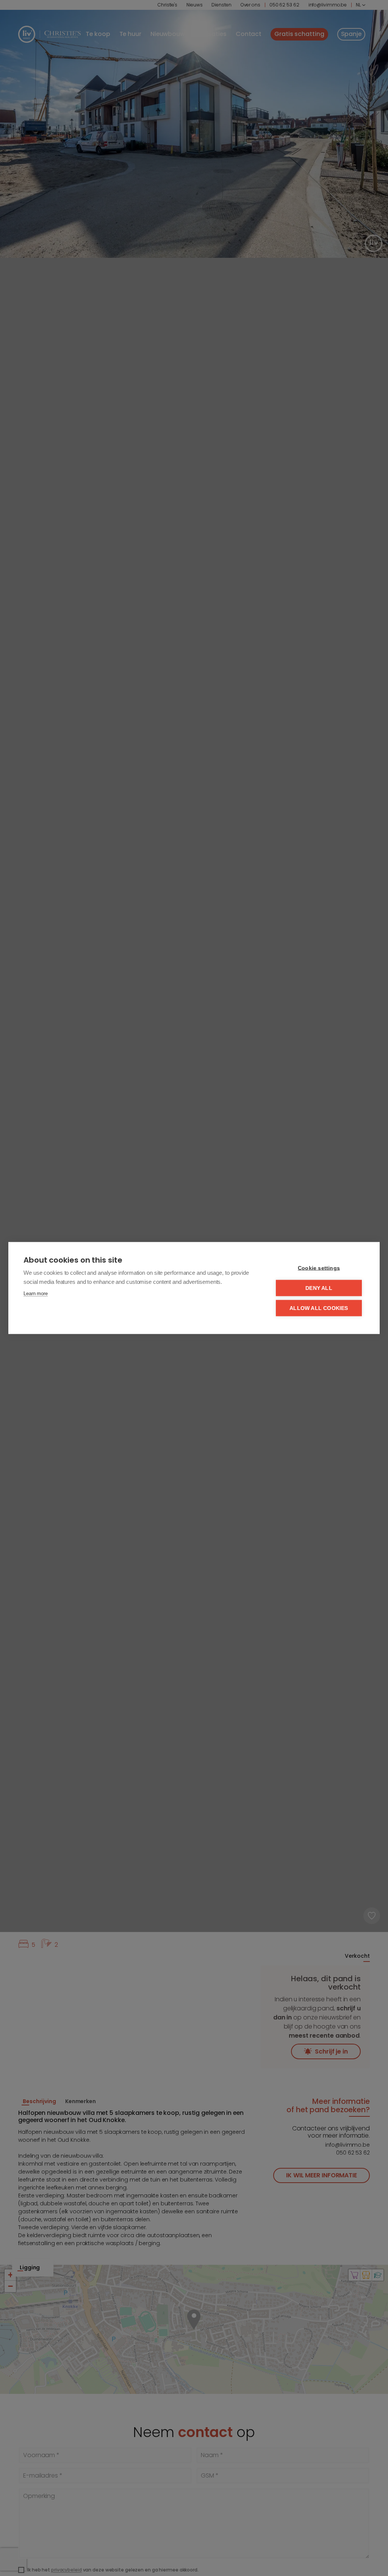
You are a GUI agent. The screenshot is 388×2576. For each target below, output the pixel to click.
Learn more (36, 1293)
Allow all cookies (319, 1308)
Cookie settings (319, 1268)
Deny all (319, 1288)
